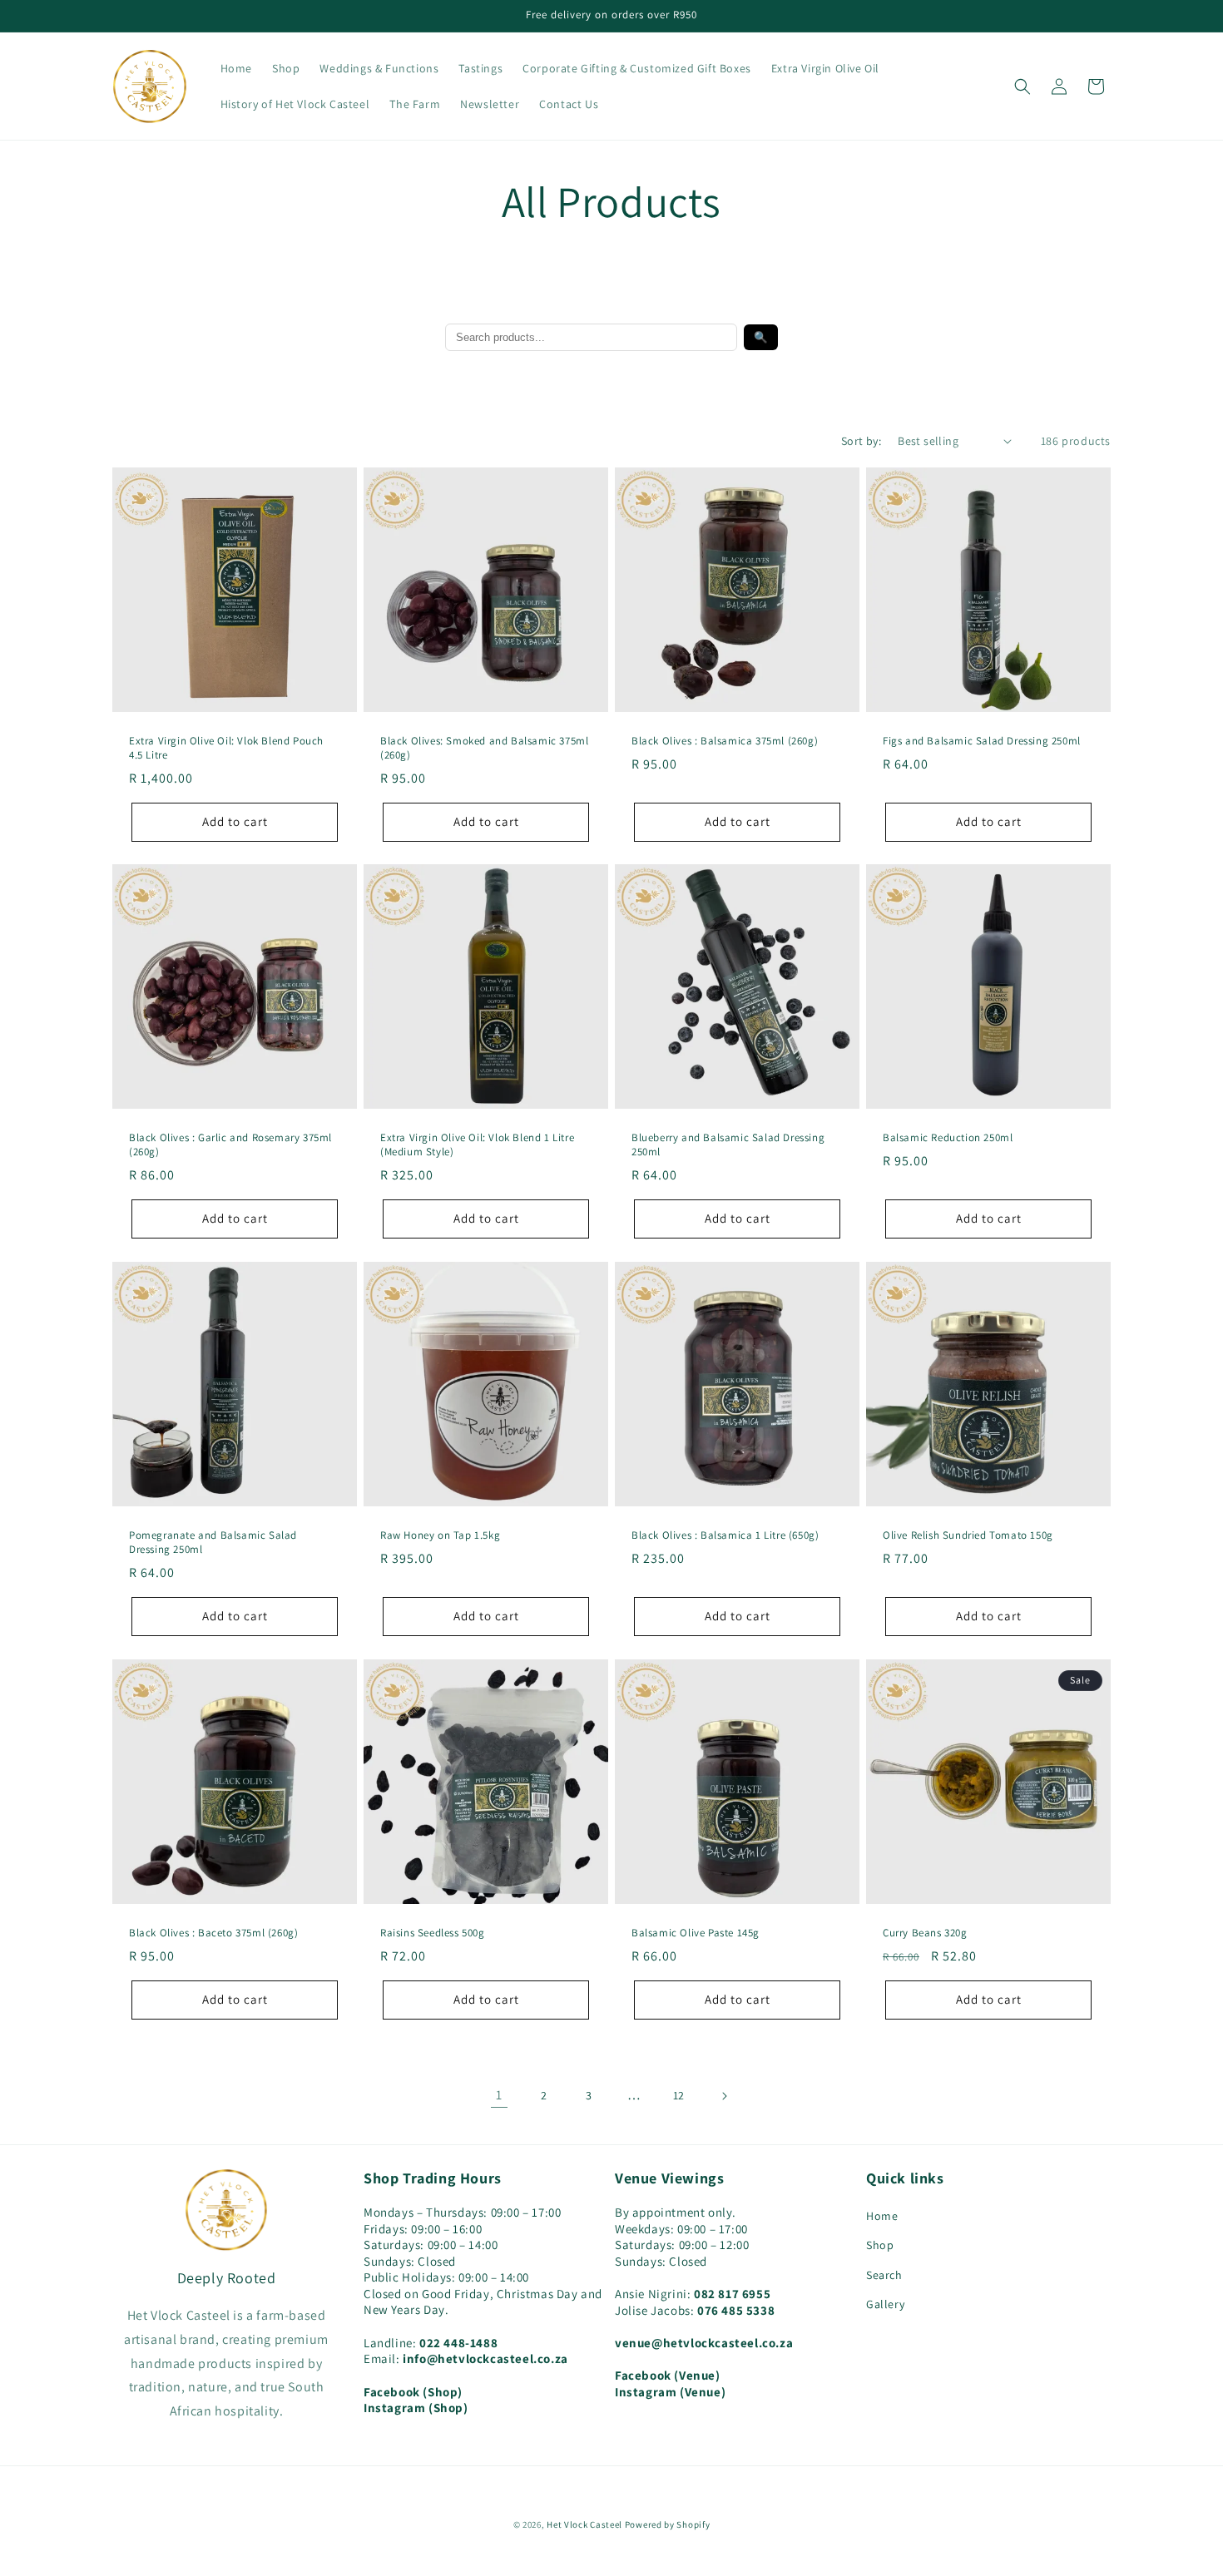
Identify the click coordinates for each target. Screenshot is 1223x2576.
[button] (1022, 87)
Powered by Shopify (668, 2524)
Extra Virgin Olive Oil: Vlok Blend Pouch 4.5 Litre (226, 748)
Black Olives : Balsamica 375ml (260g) (725, 741)
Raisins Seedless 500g (433, 1933)
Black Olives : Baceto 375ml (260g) (213, 1933)
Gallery (885, 2304)
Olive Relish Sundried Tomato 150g (968, 1535)
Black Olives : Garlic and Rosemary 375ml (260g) (230, 1145)
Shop (880, 2245)
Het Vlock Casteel (584, 2524)
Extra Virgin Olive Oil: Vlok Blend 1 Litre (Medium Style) (477, 1145)
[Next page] (724, 2096)
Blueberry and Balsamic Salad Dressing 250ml (728, 1145)
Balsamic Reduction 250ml (948, 1138)
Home (882, 2216)
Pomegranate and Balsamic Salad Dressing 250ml (213, 1543)
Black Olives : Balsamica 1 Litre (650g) (725, 1535)
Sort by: (861, 441)
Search (884, 2275)
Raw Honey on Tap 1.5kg (440, 1535)
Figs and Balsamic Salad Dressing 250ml (982, 741)
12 (679, 2095)
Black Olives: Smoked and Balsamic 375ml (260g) (484, 748)
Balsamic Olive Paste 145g (696, 1933)
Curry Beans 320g (925, 1933)
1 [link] (499, 2095)
